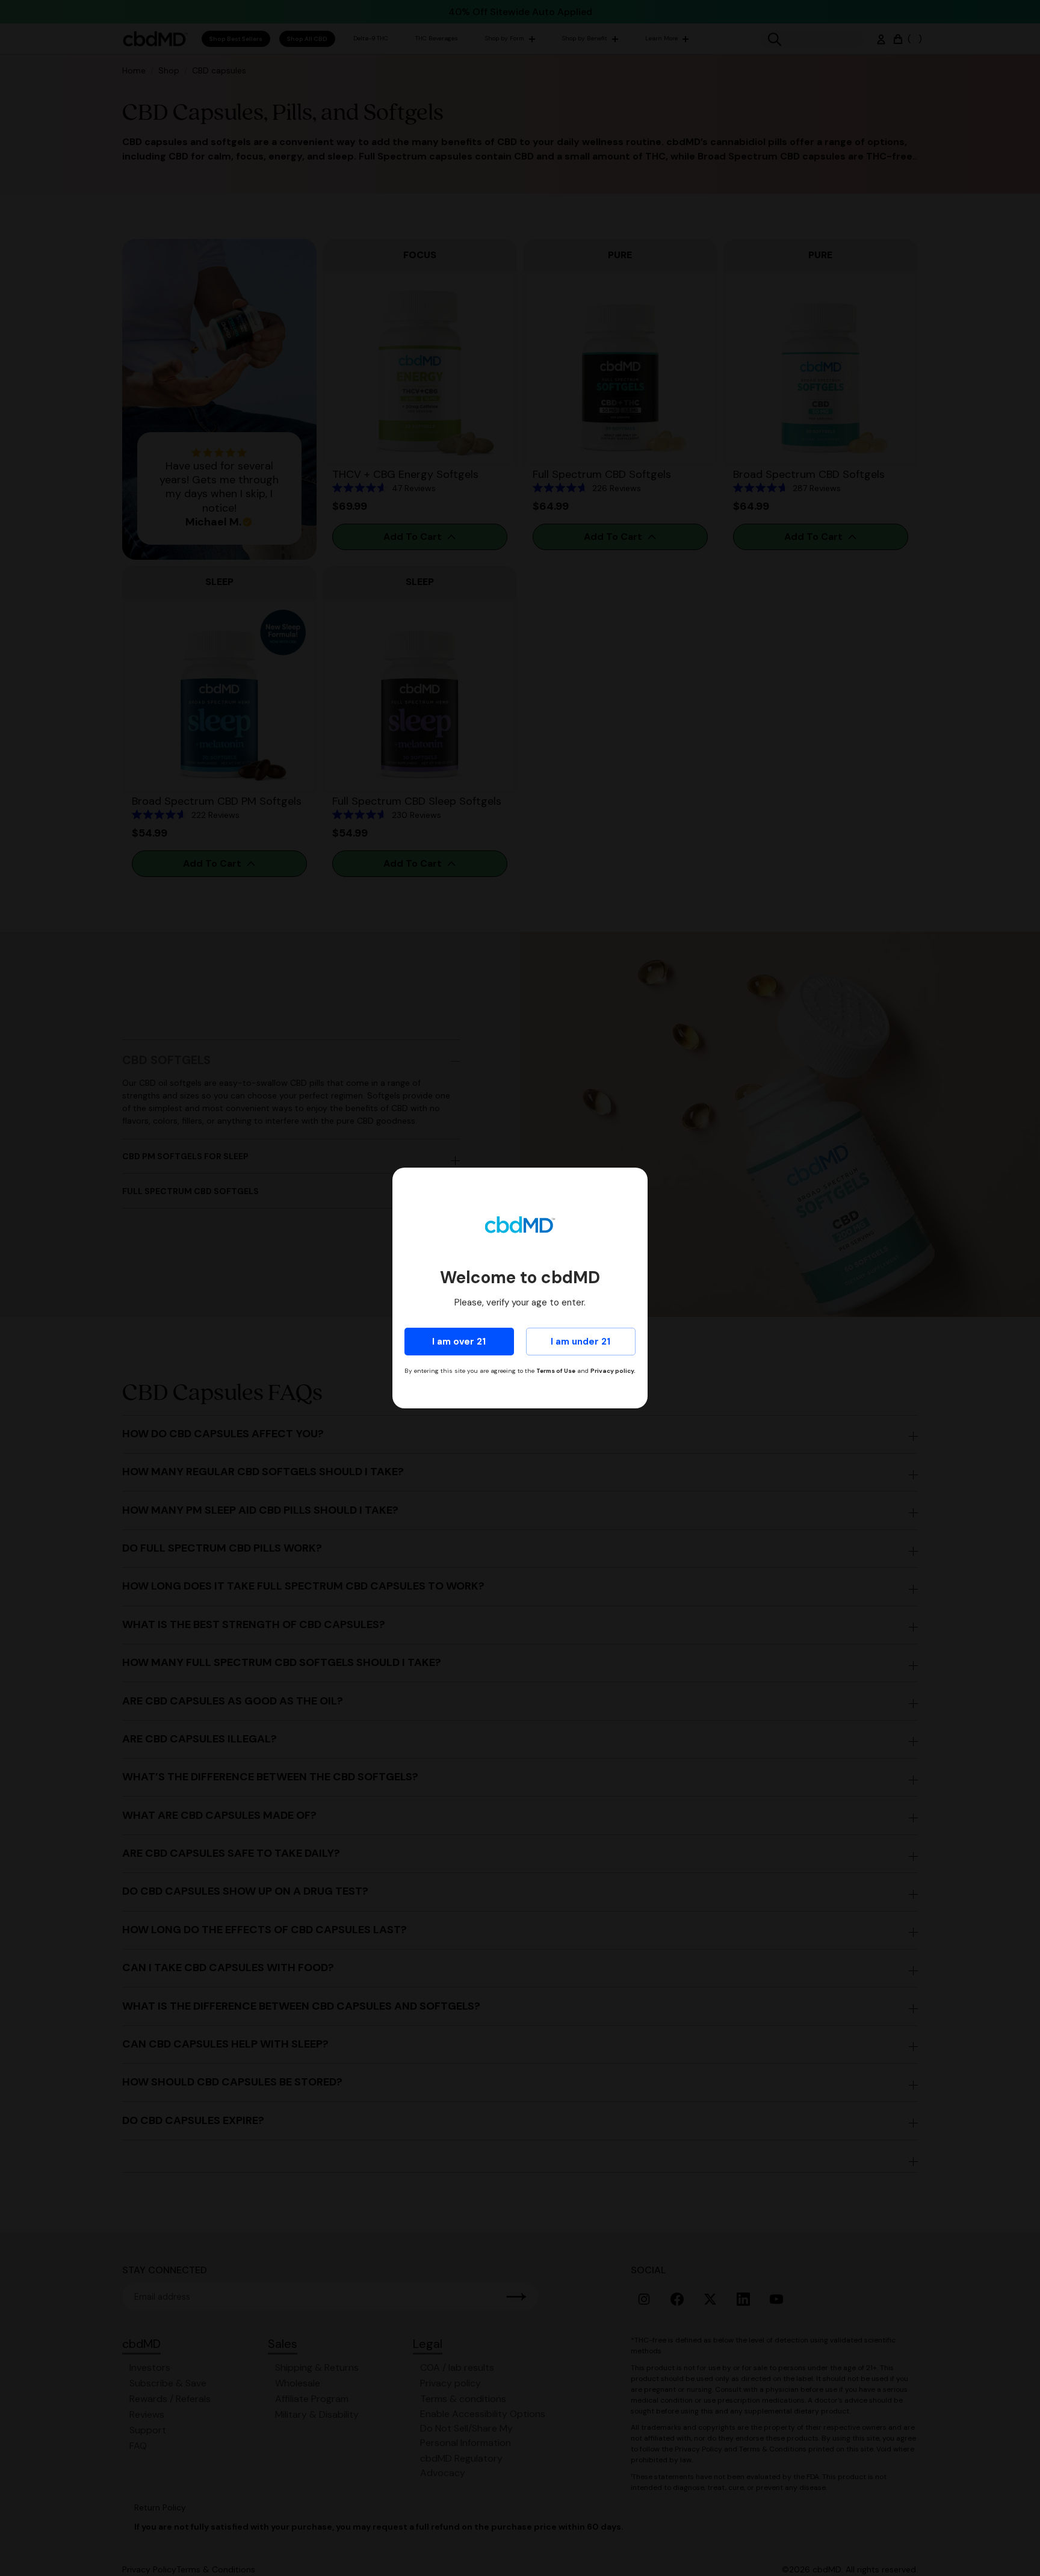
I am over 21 (459, 1342)
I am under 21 (580, 1342)
